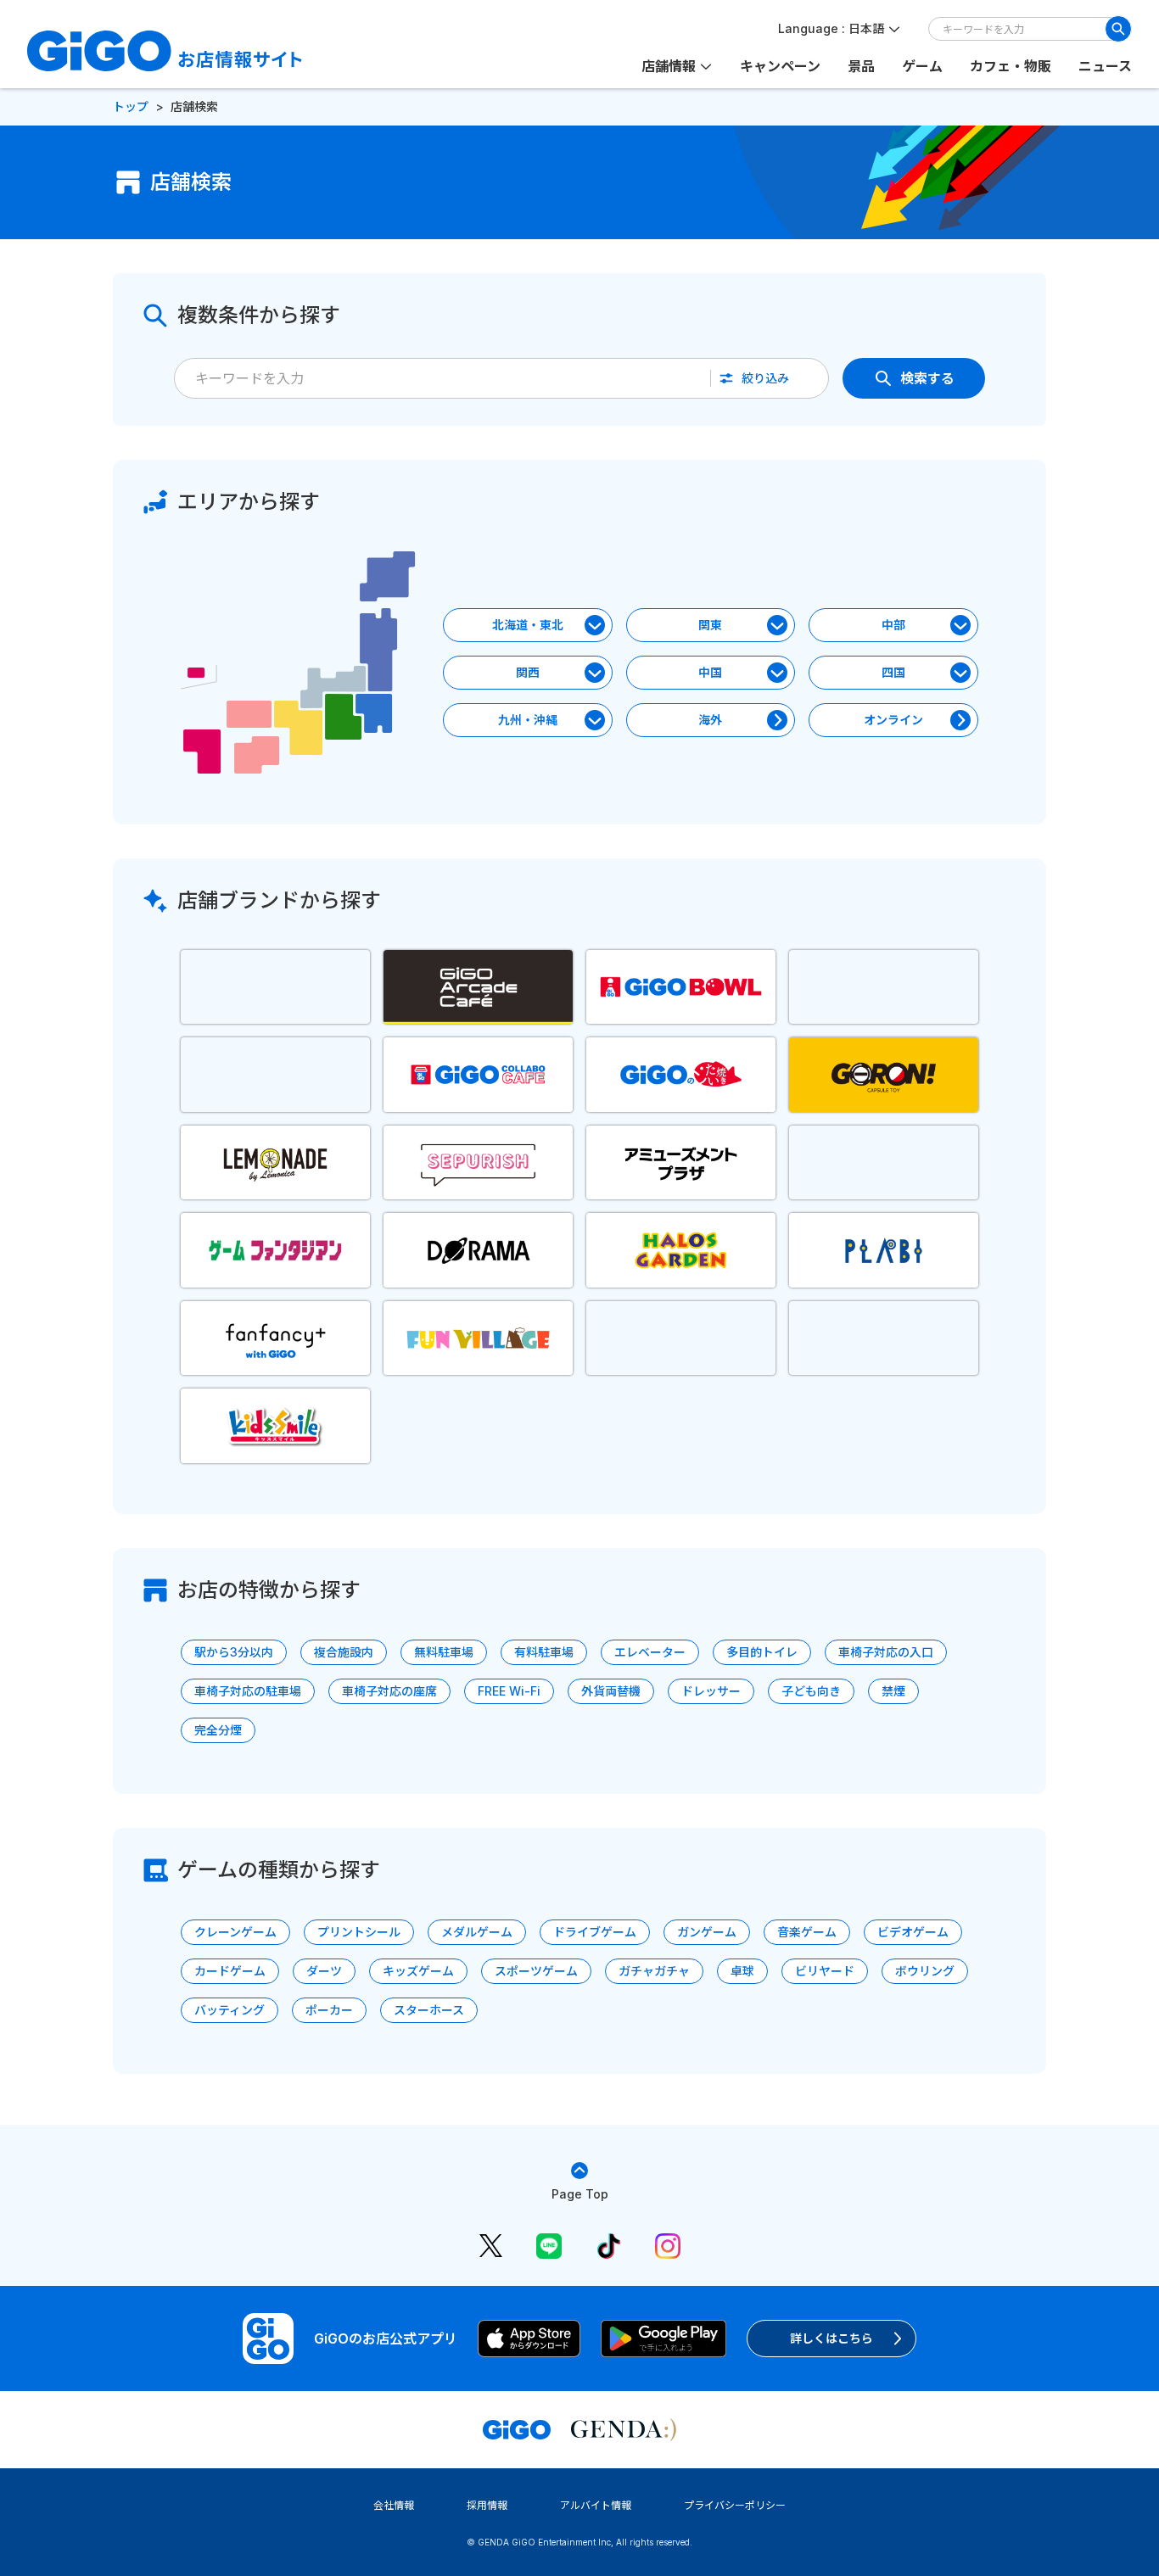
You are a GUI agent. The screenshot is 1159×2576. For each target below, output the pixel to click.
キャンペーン (780, 66)
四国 (893, 672)
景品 (861, 66)
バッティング (230, 2010)
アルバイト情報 (596, 2505)
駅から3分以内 (234, 1652)
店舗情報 (669, 66)
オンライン (893, 720)
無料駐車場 (444, 1652)
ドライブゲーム (595, 1932)
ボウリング (925, 1971)
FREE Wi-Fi (509, 1691)
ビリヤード (825, 1971)
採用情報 (487, 2505)
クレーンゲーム (235, 1932)
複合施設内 (344, 1652)
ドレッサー (711, 1691)
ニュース (1105, 66)
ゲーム (922, 66)
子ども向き (811, 1691)
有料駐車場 (544, 1652)
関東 (710, 625)
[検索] (1118, 29)
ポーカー (329, 2010)
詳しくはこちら (831, 2338)
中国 (710, 672)
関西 (528, 672)
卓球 (742, 1971)
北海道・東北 (528, 625)
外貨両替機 (611, 1691)
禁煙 (893, 1691)
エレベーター (650, 1652)
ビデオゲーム (913, 1932)
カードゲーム (230, 1971)
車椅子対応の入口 (886, 1652)
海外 (710, 720)
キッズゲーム (418, 1971)
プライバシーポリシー (735, 2505)
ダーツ (324, 1971)
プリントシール (359, 1932)
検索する (927, 378)
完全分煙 (218, 1730)
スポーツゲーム (536, 1971)
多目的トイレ (762, 1652)
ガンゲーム (707, 1932)
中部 (893, 625)
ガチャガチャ (654, 1971)
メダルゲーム (477, 1932)
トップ (131, 106)
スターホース (429, 2010)
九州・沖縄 (528, 720)
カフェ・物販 (1011, 66)
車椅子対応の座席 (389, 1691)
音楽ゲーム (807, 1932)
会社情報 (394, 2505)
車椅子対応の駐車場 (248, 1691)
